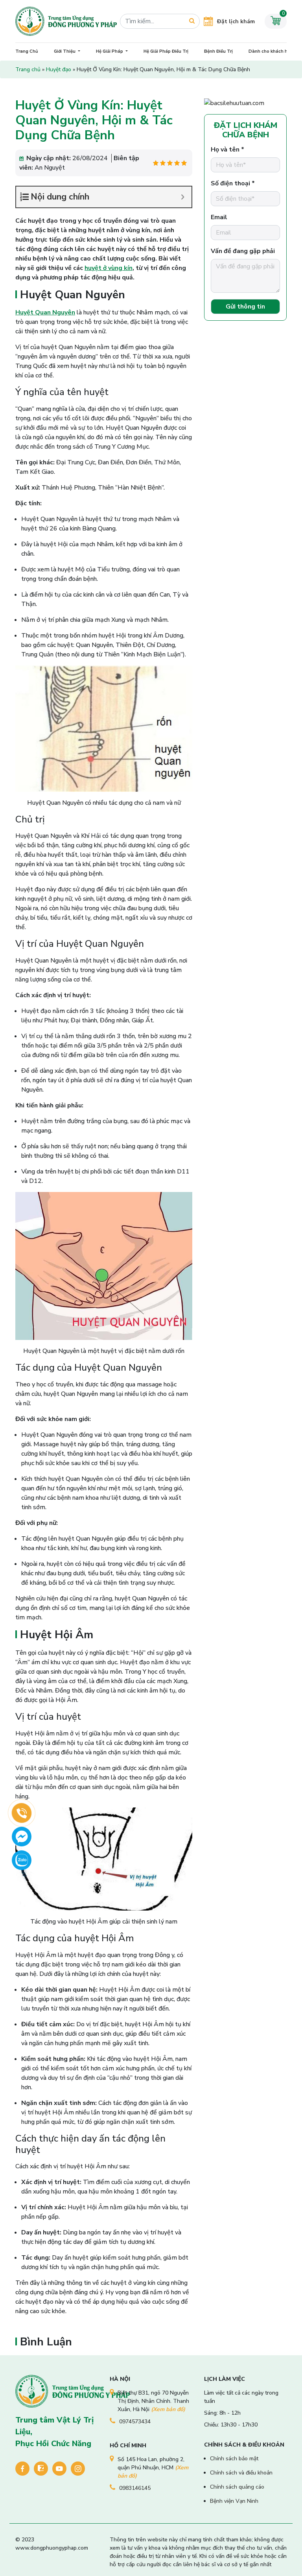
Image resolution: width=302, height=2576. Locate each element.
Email (219, 217)
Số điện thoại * (233, 183)
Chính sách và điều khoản (241, 2473)
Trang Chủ (27, 51)
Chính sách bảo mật (234, 2459)
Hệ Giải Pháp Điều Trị (166, 51)
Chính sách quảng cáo (237, 2487)
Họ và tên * (227, 150)
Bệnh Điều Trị (218, 51)
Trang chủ (28, 69)
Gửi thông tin (245, 307)
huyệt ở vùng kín (109, 268)
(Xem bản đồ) (168, 2409)
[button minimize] (183, 197)
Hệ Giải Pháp (110, 51)
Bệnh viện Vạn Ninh (234, 2501)
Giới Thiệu (65, 51)
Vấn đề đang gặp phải (243, 251)
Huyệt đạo (59, 69)
